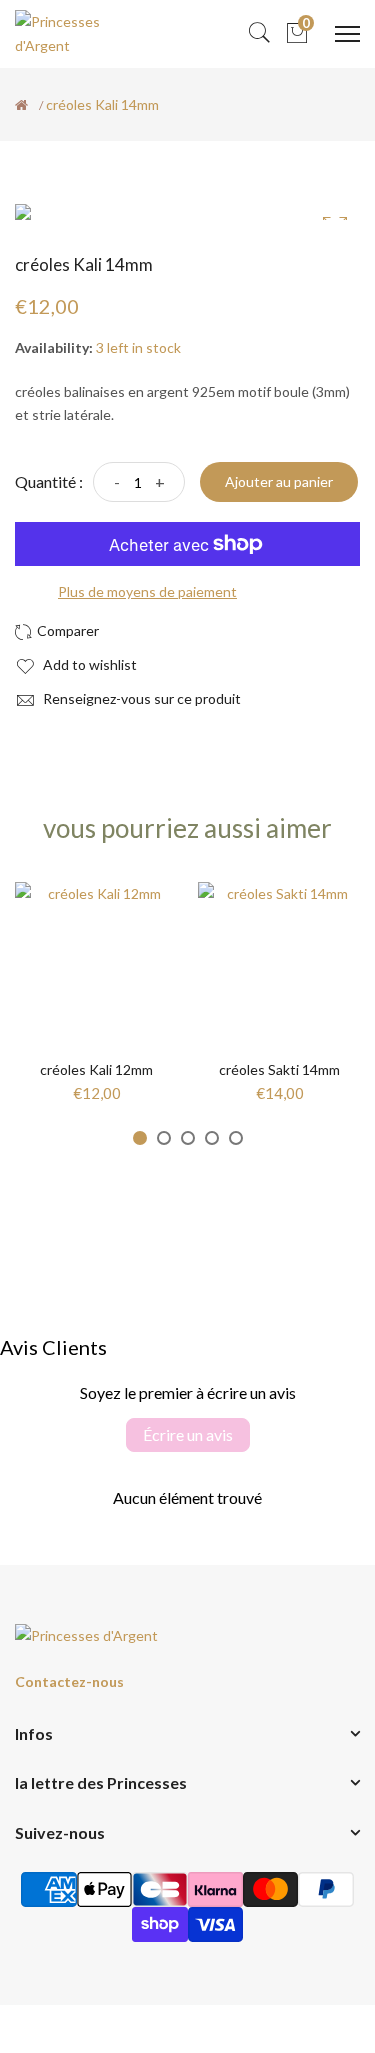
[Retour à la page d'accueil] (21, 105)
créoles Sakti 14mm (279, 1069)
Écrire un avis (188, 1434)
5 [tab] (236, 1138)
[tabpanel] (96, 992)
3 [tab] (188, 1138)
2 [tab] (164, 1138)
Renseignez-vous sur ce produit (140, 698)
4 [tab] (212, 1138)
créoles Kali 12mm (96, 1069)
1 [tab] (140, 1138)
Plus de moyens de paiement (147, 591)
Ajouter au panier (279, 481)
